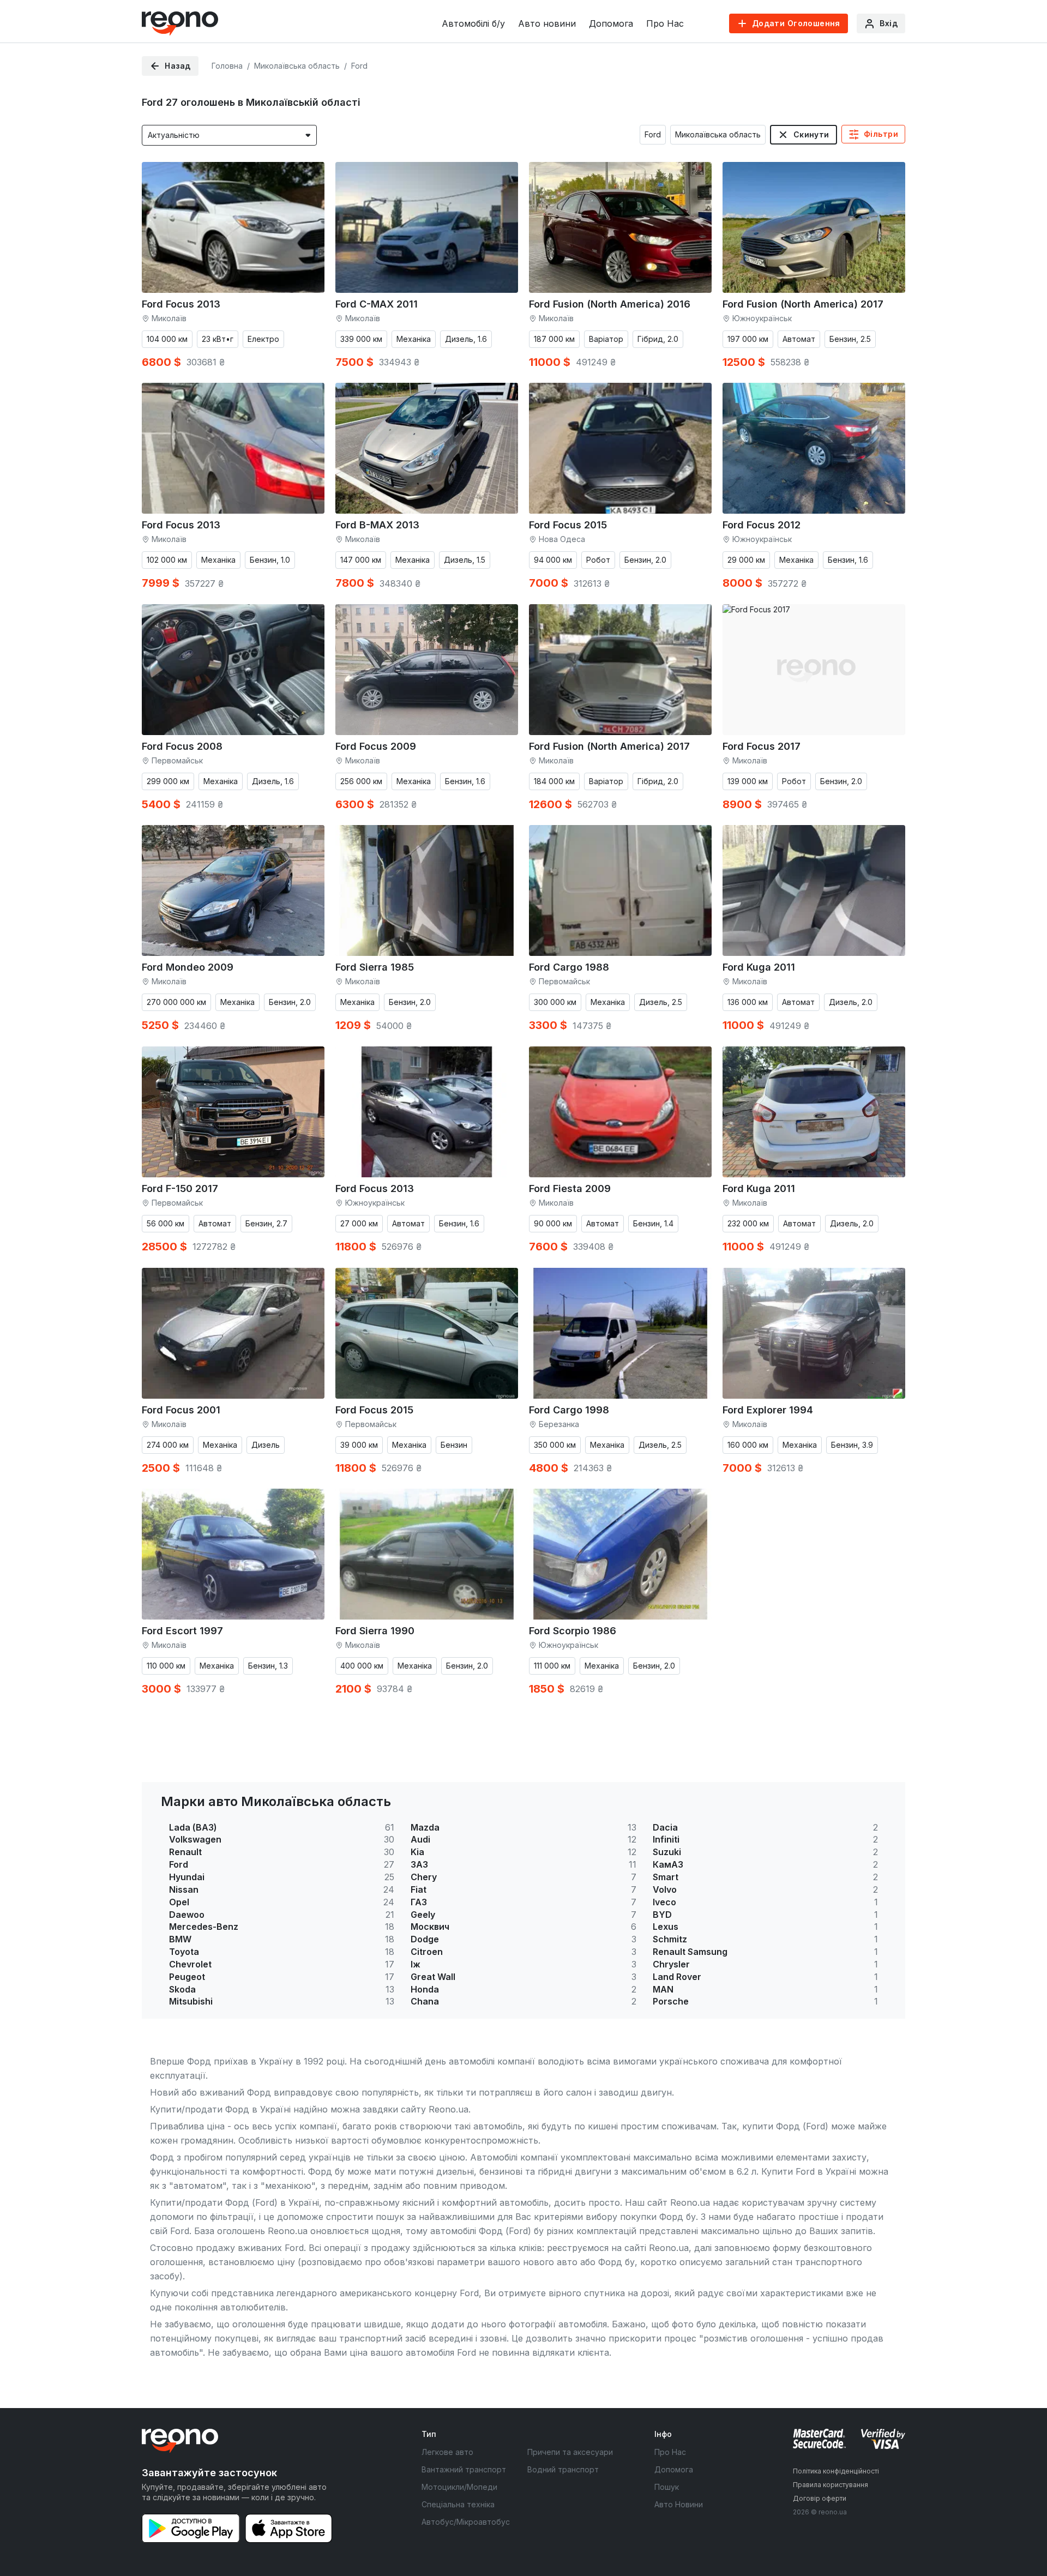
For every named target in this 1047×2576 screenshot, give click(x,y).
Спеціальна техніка (458, 2504)
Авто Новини (679, 2504)
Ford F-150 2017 (180, 1188)
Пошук (667, 2487)
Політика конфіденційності (836, 2471)
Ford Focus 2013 (181, 304)
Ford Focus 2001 (181, 1410)
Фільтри (881, 134)
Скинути (811, 134)
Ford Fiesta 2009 (570, 1188)
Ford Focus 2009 (376, 746)
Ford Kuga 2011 (759, 967)
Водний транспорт (563, 2469)
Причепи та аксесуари (570, 2452)
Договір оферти (820, 2498)
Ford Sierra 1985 (375, 967)
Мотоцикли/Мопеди (459, 2487)
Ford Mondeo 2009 (188, 967)
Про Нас (665, 23)
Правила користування (831, 2485)
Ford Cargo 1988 (569, 967)
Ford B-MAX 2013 (377, 525)
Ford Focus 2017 (762, 746)
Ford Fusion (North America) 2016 (610, 304)
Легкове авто (447, 2452)
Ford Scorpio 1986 (573, 1631)
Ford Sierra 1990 (375, 1631)
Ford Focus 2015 (568, 525)
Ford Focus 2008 (182, 746)
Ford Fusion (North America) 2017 (803, 304)
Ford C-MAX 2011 (377, 304)
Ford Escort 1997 (182, 1631)
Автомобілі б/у (473, 23)
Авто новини (547, 23)
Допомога (611, 23)
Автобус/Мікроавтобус (466, 2522)
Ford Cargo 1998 (569, 1410)
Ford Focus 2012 (762, 525)
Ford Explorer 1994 (768, 1410)
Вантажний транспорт (464, 2469)
